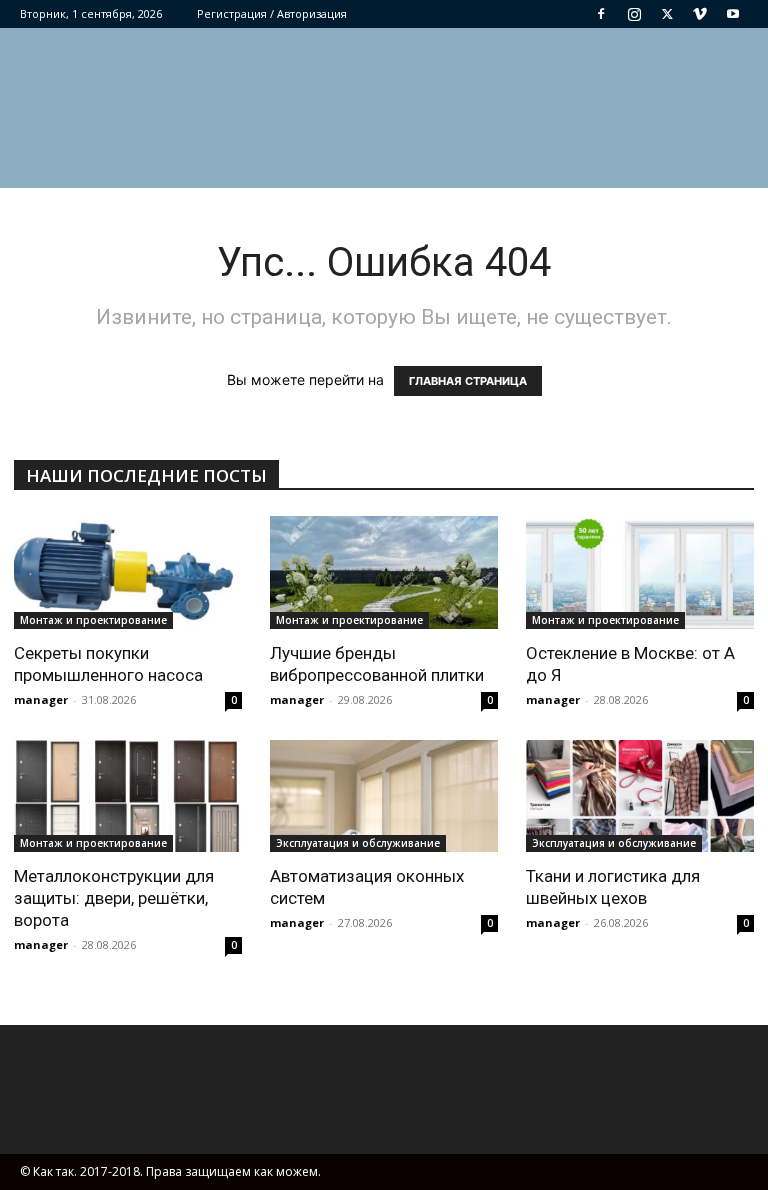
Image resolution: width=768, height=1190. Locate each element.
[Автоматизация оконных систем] (384, 796)
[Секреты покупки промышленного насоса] (128, 572)
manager (41, 699)
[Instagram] (634, 14)
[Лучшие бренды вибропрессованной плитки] (384, 572)
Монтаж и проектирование (93, 620)
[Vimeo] (700, 14)
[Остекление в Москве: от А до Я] (640, 572)
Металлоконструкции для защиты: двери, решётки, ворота (114, 898)
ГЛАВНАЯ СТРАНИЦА (468, 381)
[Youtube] (733, 14)
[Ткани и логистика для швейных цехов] (640, 796)
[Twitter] (667, 14)
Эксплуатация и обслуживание (358, 843)
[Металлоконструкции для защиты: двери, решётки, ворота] (128, 796)
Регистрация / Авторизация (272, 13)
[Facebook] (601, 14)
